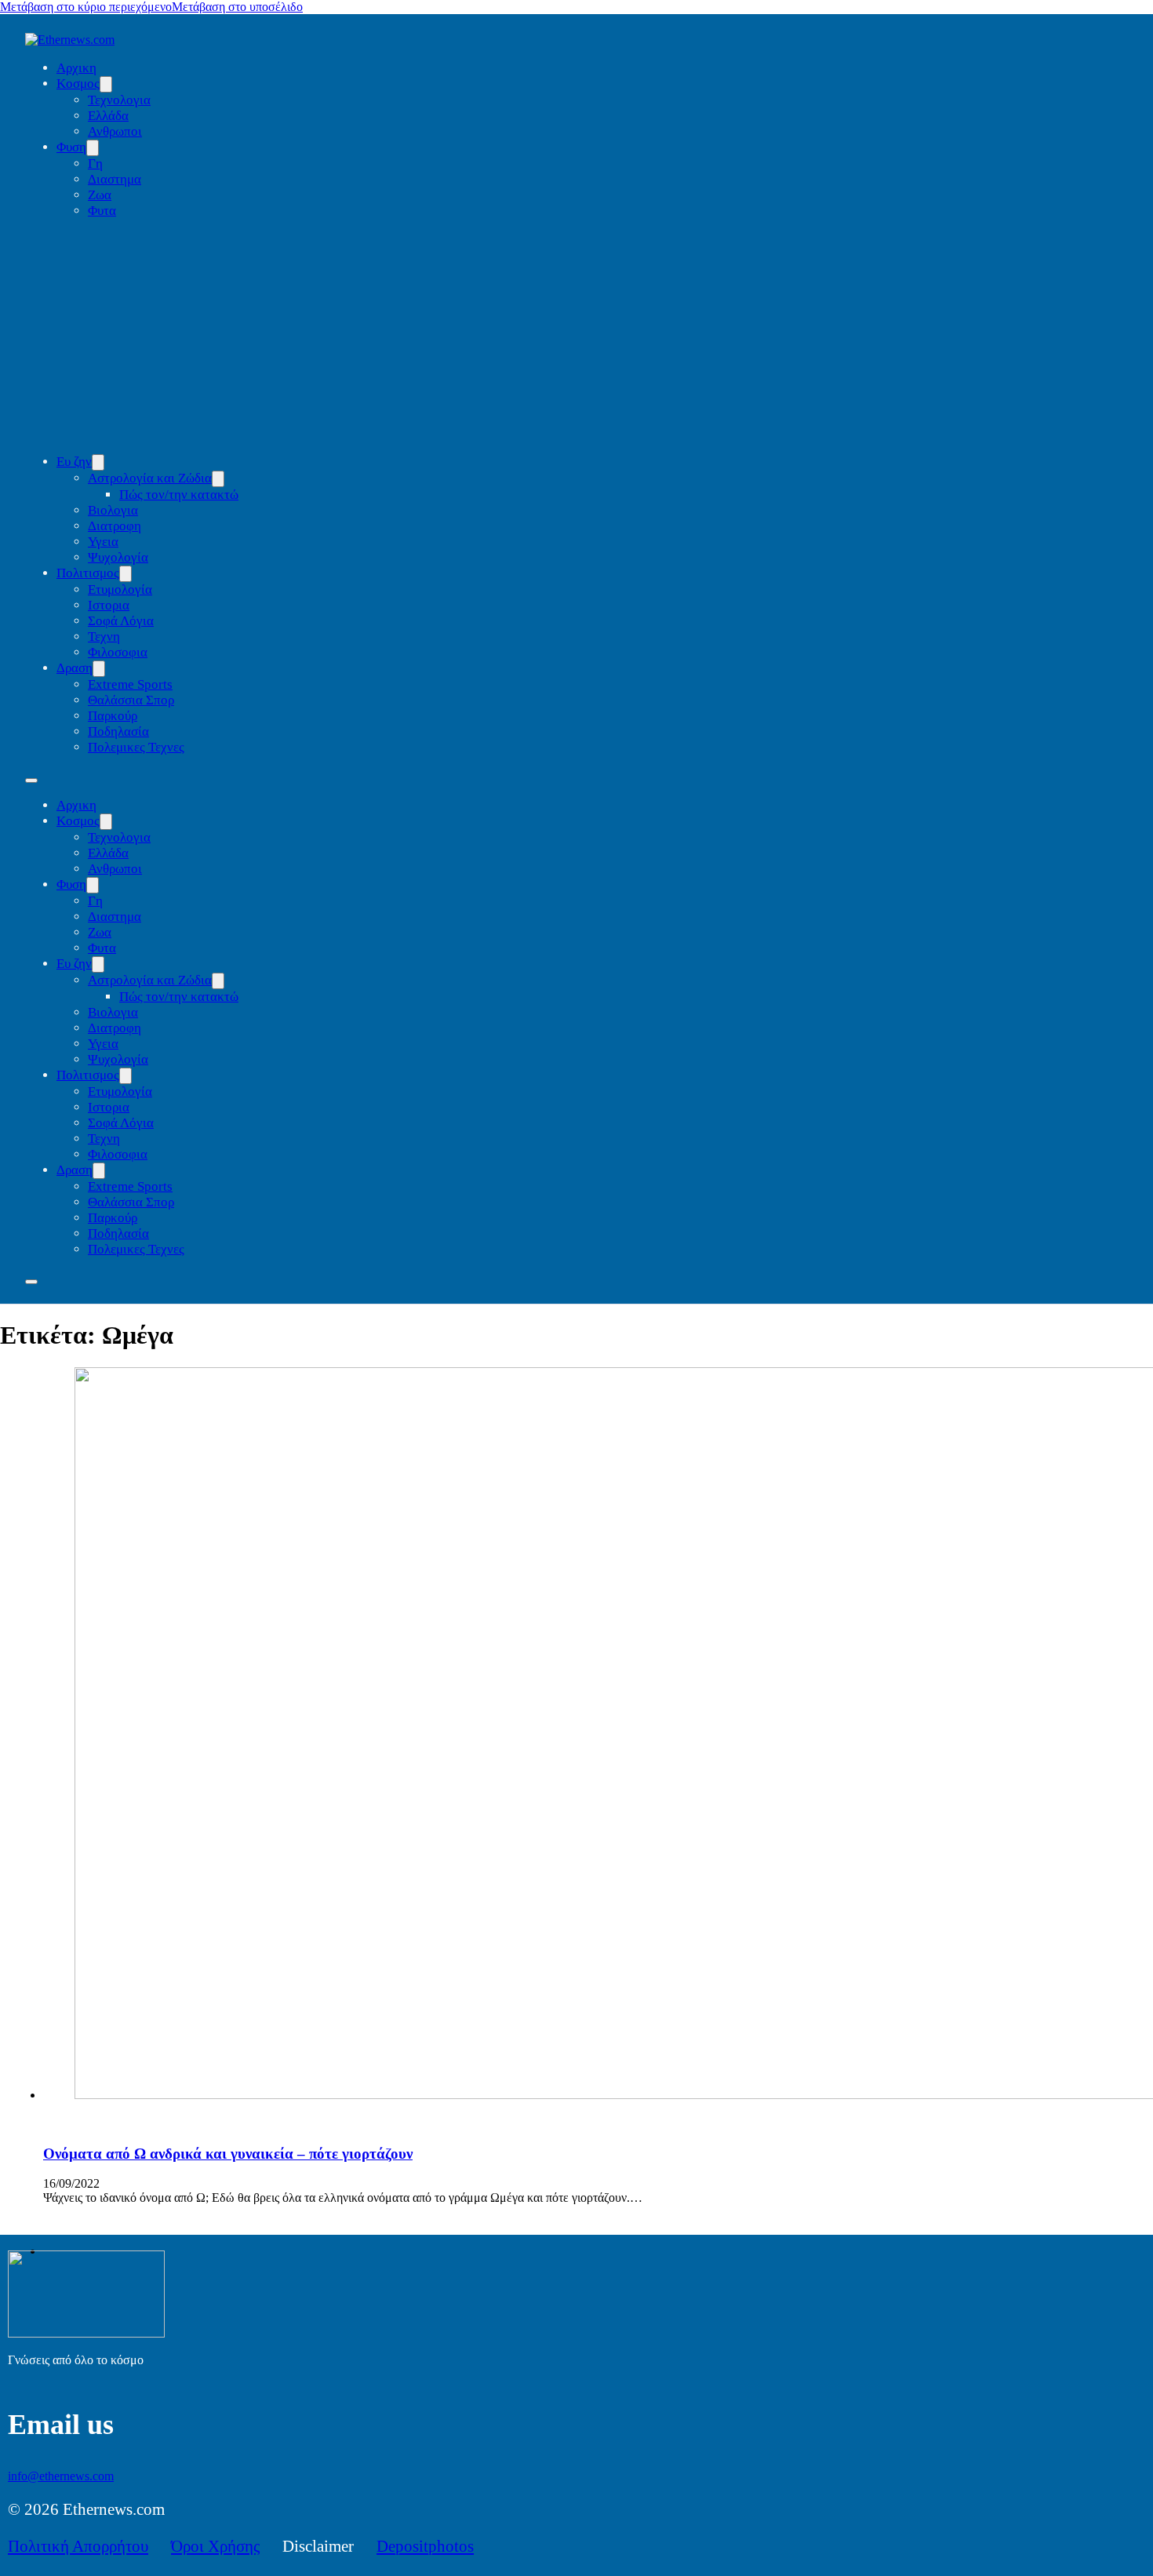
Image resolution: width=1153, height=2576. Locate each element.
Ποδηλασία (118, 731)
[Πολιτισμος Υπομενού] (125, 574)
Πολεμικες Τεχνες (136, 747)
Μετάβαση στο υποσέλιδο (237, 7)
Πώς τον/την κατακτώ (179, 495)
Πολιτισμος (88, 573)
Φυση (71, 147)
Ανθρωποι (115, 131)
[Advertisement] (592, 337)
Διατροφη (115, 526)
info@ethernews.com (61, 2476)
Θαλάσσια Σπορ (131, 700)
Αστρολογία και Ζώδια (150, 478)
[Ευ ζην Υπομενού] (98, 462)
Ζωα (100, 195)
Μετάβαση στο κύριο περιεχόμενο (86, 7)
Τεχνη (104, 637)
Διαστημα (115, 179)
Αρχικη (76, 68)
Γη (95, 164)
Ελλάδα (108, 116)
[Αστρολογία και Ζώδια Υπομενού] (218, 479)
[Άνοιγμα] (31, 1282)
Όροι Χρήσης (215, 2546)
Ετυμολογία (120, 589)
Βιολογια (113, 510)
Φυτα (102, 211)
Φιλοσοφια (118, 652)
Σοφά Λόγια (121, 621)
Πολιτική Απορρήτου (78, 2546)
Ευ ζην (74, 462)
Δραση (75, 668)
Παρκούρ (113, 716)
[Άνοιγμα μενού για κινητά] (31, 780)
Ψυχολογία (118, 557)
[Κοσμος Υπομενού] (106, 84)
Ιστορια (109, 605)
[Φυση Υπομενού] (93, 148)
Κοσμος (78, 84)
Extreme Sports (130, 684)
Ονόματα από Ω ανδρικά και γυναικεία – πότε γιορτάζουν (228, 2154)
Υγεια (103, 542)
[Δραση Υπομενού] (99, 669)
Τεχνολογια (119, 100)
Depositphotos (425, 2546)
